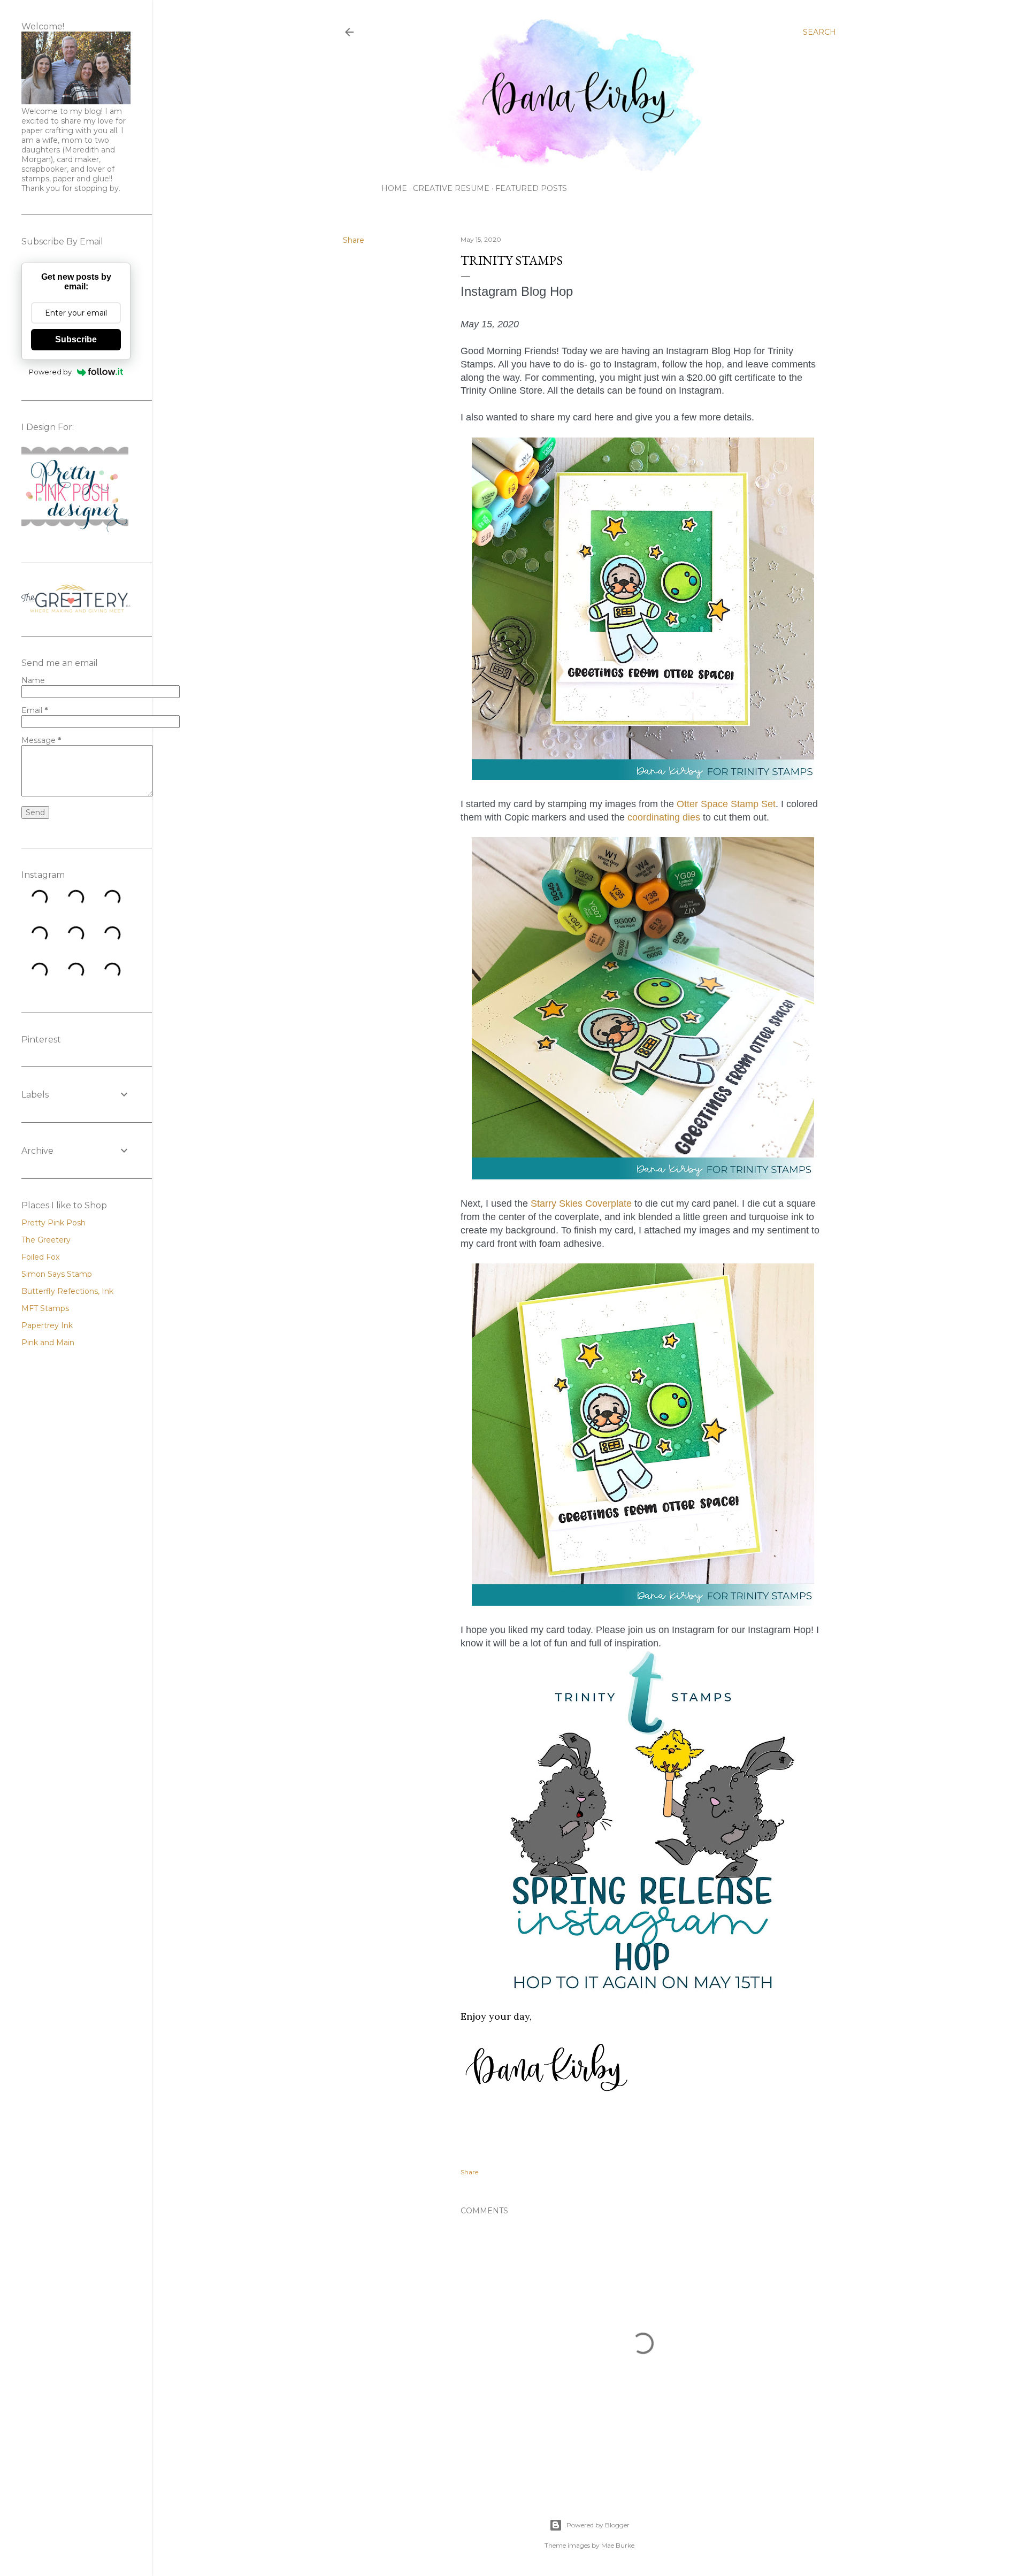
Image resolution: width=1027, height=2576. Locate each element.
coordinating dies (664, 817)
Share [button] (354, 240)
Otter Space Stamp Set (726, 804)
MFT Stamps (45, 1308)
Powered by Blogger (598, 2525)
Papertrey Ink (47, 1325)
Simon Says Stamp (57, 1274)
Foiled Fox (40, 1257)
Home (394, 188)
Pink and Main (48, 1343)
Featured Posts (531, 188)
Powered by (50, 372)
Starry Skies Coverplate (581, 1203)
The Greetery (46, 1240)
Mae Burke (618, 2545)
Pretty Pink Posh (53, 1223)
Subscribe (76, 339)
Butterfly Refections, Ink (67, 1291)
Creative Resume (451, 188)
